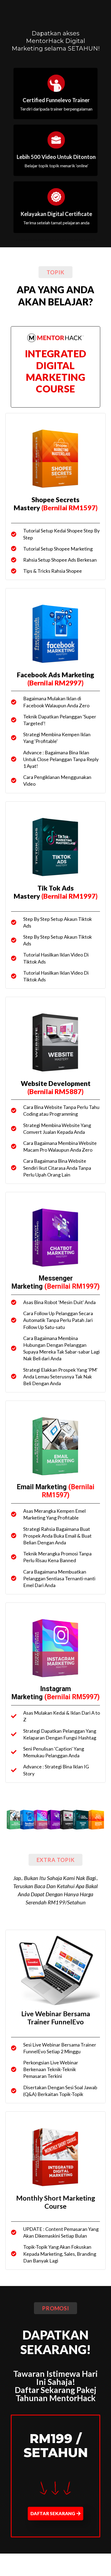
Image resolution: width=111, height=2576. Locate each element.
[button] (55, 272)
